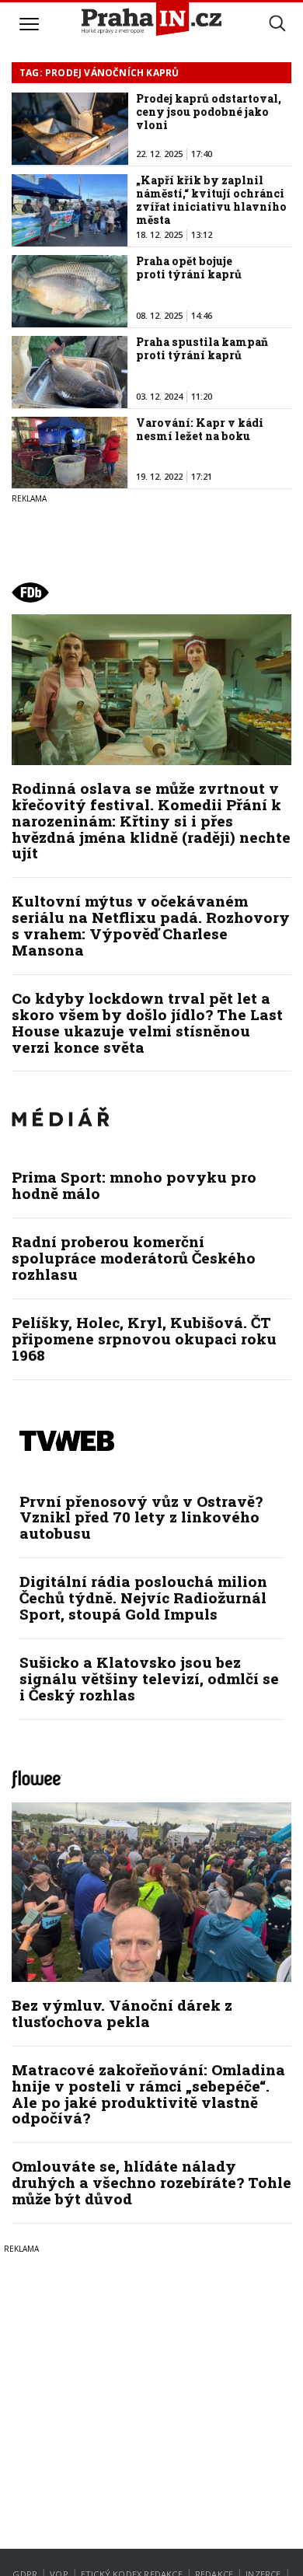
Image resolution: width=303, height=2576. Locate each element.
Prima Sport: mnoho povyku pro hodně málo (134, 1185)
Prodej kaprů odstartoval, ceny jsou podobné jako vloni (209, 112)
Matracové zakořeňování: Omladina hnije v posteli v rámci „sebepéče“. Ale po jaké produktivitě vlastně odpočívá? (148, 2094)
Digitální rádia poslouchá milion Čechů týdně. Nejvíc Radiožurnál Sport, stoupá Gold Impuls (143, 1597)
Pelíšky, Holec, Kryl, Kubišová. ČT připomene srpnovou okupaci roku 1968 (144, 1339)
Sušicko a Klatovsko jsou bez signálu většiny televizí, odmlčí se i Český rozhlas (149, 1678)
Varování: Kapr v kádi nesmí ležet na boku (200, 429)
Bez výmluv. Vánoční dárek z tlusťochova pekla (122, 2013)
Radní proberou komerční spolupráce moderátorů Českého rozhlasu (134, 1258)
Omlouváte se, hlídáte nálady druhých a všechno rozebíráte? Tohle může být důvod (151, 2182)
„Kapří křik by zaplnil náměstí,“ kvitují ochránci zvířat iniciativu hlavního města (211, 199)
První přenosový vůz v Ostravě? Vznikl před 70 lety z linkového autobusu (141, 1517)
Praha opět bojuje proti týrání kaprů (189, 267)
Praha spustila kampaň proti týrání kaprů (202, 348)
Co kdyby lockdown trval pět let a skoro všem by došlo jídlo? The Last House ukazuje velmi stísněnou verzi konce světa (147, 1022)
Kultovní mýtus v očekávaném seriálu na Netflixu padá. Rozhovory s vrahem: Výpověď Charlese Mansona (151, 925)
